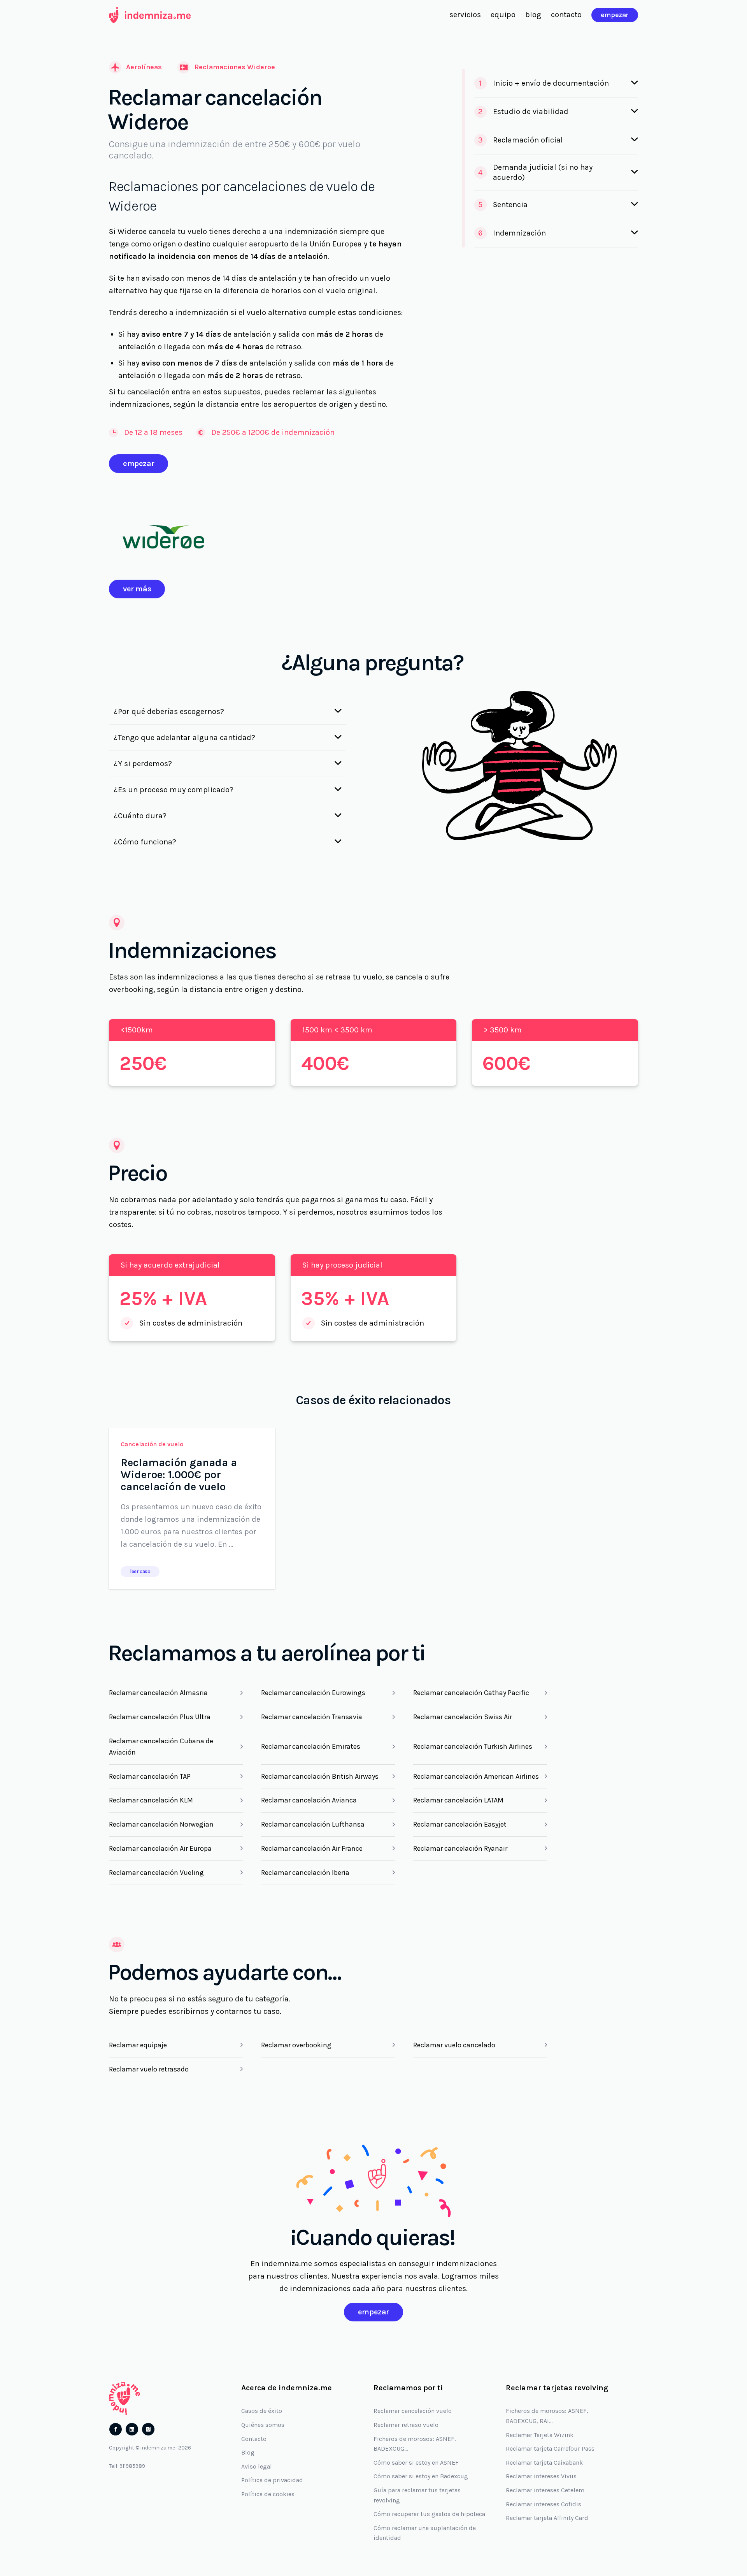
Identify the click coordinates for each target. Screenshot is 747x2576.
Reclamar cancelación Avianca (309, 1800)
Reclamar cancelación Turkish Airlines (473, 1746)
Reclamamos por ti (408, 2388)
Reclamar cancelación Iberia (305, 1873)
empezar (615, 15)
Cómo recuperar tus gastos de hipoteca (429, 2514)
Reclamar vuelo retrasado (149, 2069)
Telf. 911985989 (127, 2466)
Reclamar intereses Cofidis (544, 2504)
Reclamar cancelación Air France (312, 1848)
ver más (137, 589)
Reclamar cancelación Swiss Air (463, 1717)
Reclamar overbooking (296, 2045)
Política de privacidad (272, 2480)
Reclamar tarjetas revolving (557, 2388)
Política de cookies (268, 2494)
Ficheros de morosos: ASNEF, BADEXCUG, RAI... (547, 2416)
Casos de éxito (262, 2411)
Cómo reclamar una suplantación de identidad (425, 2533)
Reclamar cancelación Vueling (156, 1873)
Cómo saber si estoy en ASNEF (416, 2463)
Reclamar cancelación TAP (150, 1776)
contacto (566, 15)
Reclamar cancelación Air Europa (160, 1848)
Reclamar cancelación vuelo (413, 2411)
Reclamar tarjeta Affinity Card (547, 2518)
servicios (465, 15)
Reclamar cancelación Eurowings (313, 1693)
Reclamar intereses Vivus (541, 2476)
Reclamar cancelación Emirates (311, 1746)
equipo (503, 15)
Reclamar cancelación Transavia (312, 1717)
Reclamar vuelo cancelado (454, 2045)
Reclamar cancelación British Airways (320, 1776)
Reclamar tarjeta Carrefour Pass (550, 2449)
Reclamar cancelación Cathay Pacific (471, 1693)
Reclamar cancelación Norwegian (161, 1824)
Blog (248, 2452)
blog (533, 15)
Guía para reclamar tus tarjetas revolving (417, 2495)
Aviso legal (257, 2466)
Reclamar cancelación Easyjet (460, 1824)
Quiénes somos (263, 2425)
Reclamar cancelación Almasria (158, 1693)
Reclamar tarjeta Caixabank (544, 2463)
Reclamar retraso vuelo (406, 2425)
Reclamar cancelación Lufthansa (313, 1824)
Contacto (254, 2439)
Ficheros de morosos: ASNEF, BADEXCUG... (415, 2444)
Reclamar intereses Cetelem (545, 2490)
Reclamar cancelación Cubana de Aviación (161, 1747)
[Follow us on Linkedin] (132, 2429)
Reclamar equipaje (138, 2045)
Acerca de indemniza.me (287, 2388)
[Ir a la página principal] (150, 15)
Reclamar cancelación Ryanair (460, 1848)
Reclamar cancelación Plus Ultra (160, 1717)
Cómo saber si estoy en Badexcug (421, 2476)
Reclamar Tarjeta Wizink (540, 2435)
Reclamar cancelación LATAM (458, 1800)
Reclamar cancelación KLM (151, 1800)
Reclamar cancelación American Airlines (476, 1776)
